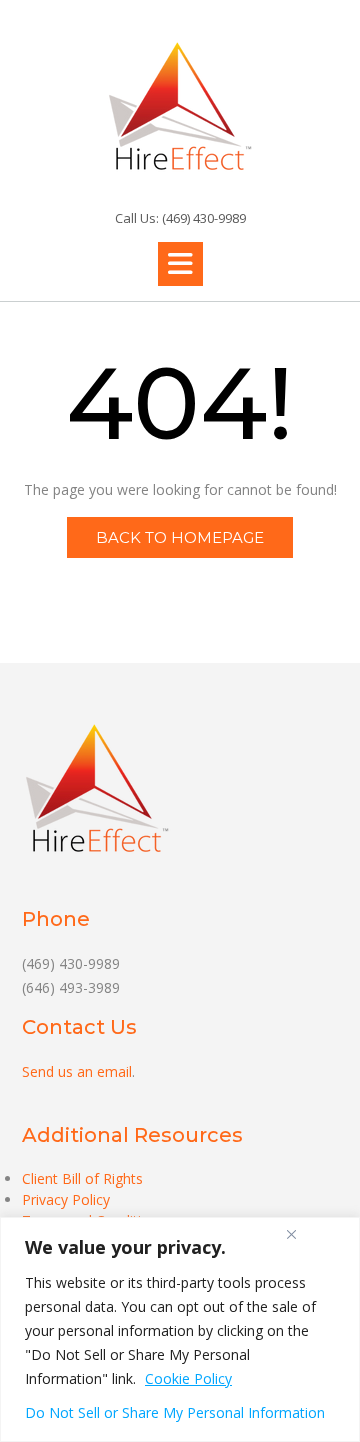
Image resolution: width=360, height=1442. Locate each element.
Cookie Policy (188, 1378)
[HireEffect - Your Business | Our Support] (180, 106)
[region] (180, 1329)
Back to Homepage (180, 537)
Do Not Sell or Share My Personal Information (175, 1412)
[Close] (291, 1234)
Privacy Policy (66, 1199)
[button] (180, 264)
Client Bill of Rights (82, 1178)
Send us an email (77, 1071)
